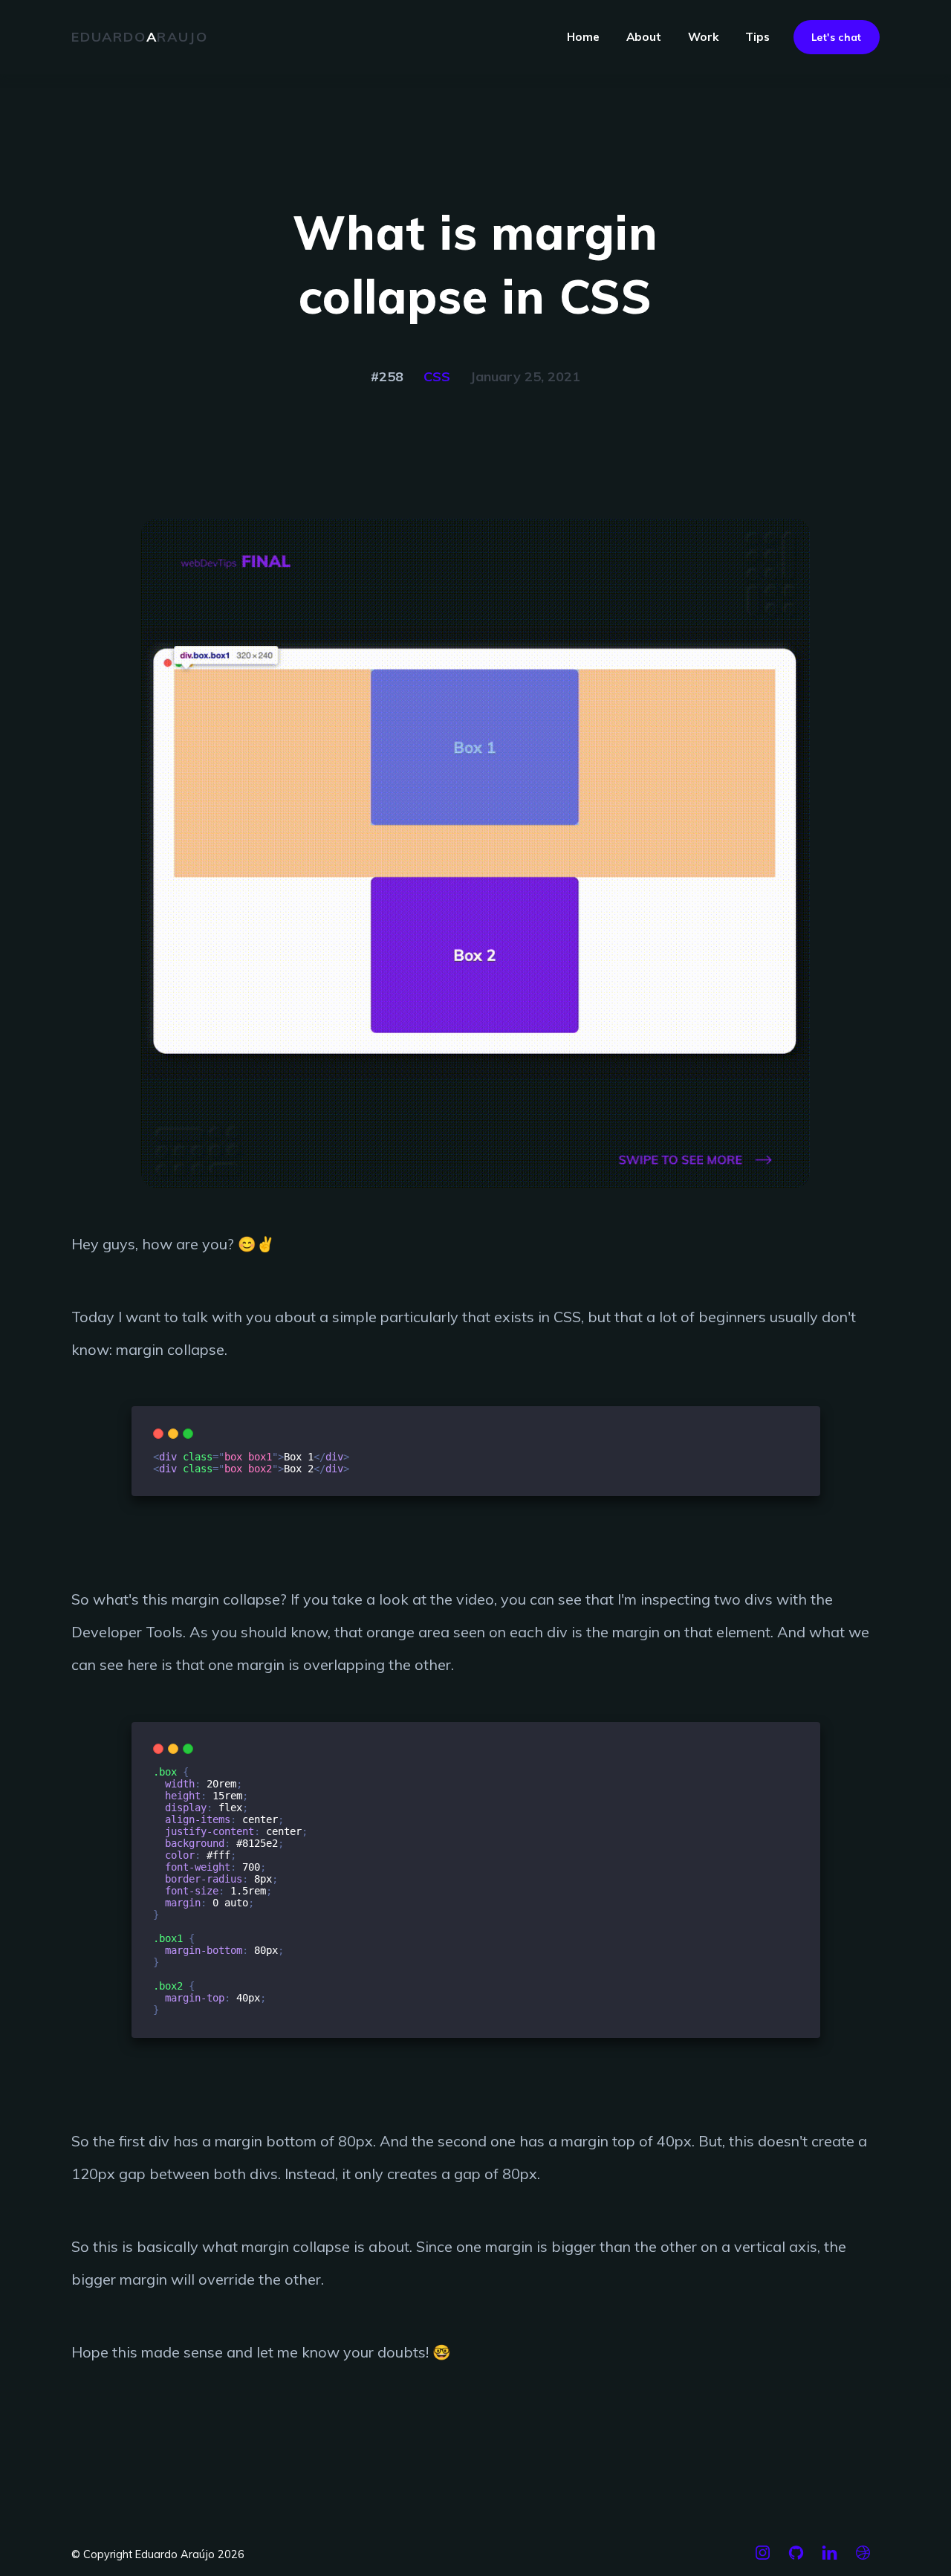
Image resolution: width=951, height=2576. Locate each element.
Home (583, 37)
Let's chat (837, 37)
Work (703, 37)
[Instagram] (763, 2559)
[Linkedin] (830, 2559)
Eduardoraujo (139, 37)
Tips (757, 37)
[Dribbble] (863, 2559)
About (644, 37)
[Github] (796, 2559)
